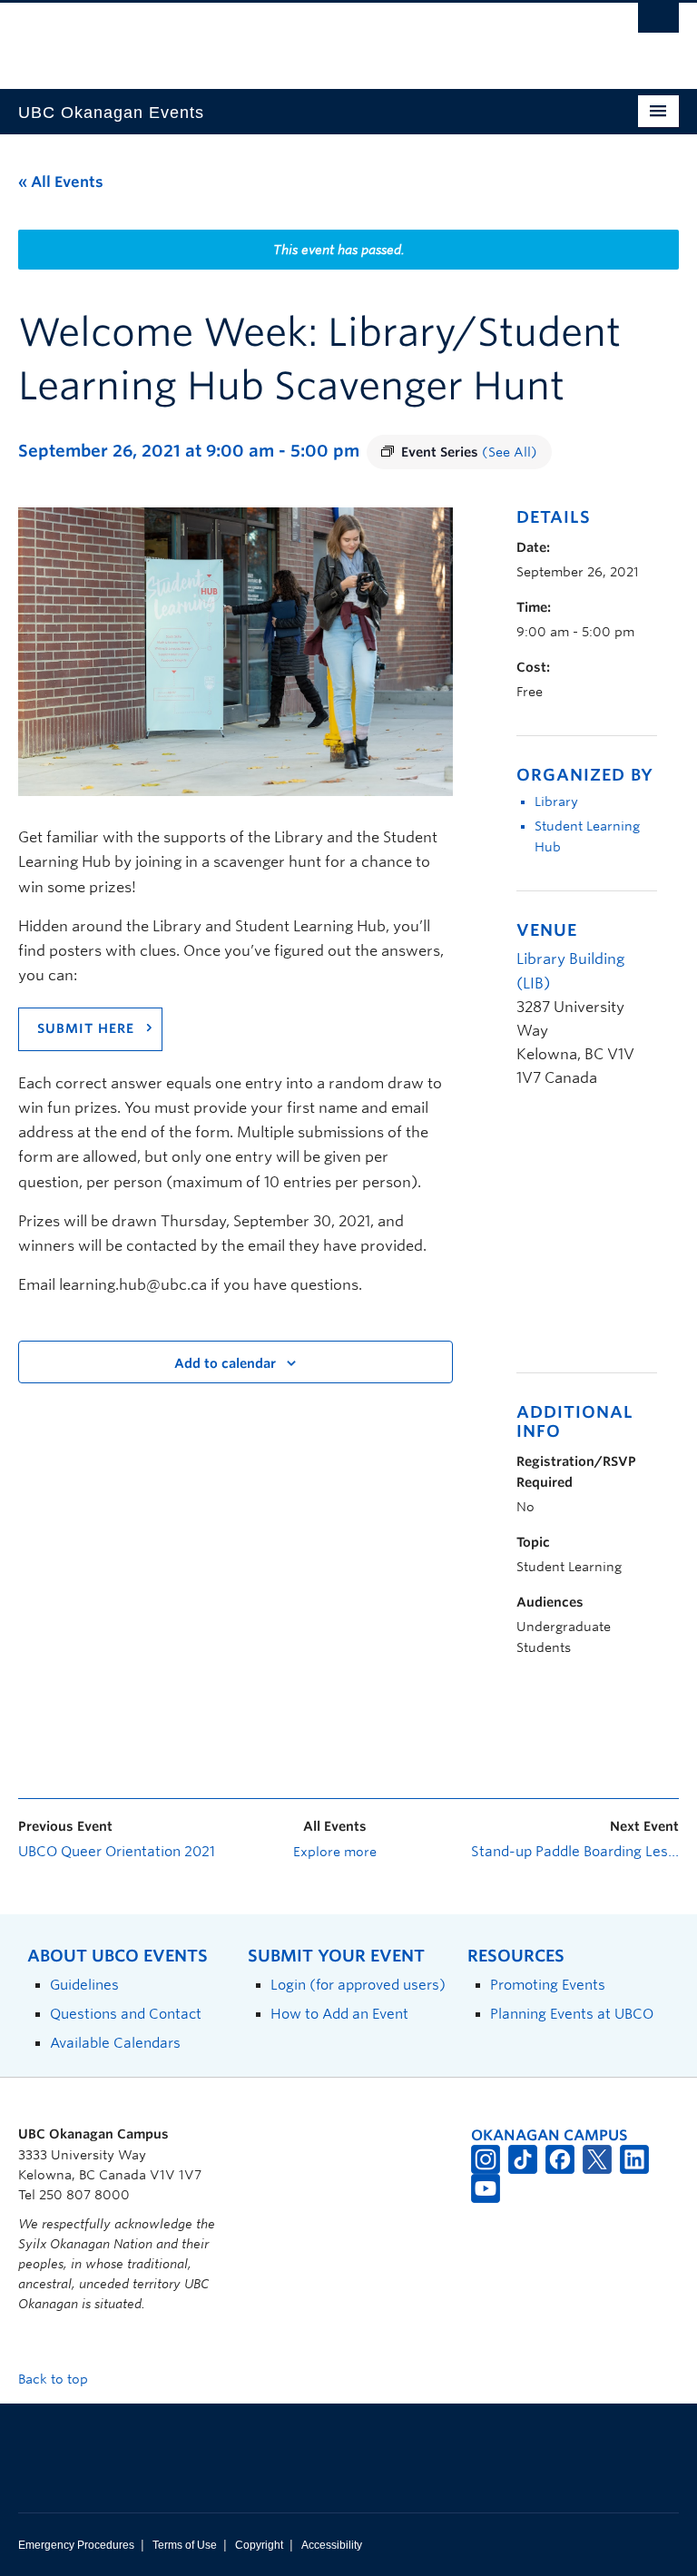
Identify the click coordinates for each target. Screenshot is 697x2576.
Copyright (259, 2545)
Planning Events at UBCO (572, 2014)
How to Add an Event (339, 2014)
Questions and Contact (126, 2014)
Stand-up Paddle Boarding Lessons (575, 1852)
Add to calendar (225, 1363)
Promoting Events (548, 1985)
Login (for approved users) (358, 1985)
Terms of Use (185, 2545)
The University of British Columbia (299, 37)
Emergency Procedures (76, 2545)
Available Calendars (115, 2043)
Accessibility (332, 2545)
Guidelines (84, 1985)
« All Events (61, 182)
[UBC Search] (658, 23)
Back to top (55, 2379)
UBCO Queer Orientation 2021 (117, 1852)
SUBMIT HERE (86, 1028)
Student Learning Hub (587, 836)
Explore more (335, 1852)
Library (556, 801)
